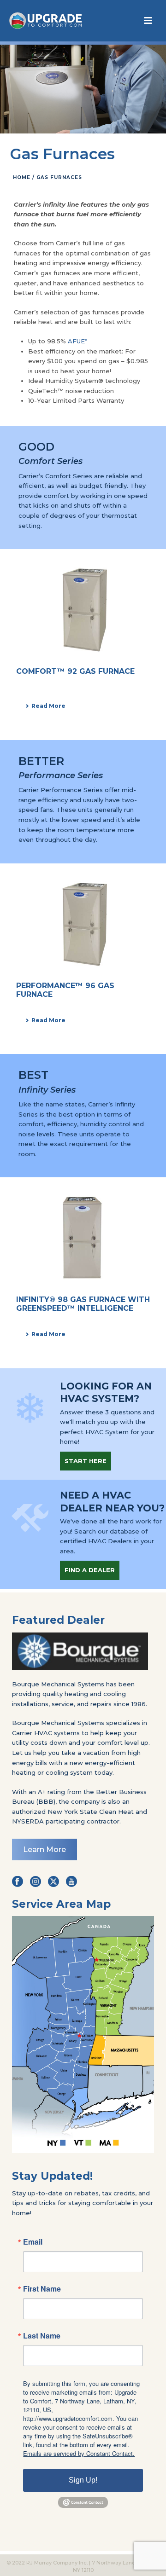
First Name (42, 2289)
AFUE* (77, 341)
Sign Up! (83, 2480)
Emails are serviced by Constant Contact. (79, 2453)
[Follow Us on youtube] (71, 1882)
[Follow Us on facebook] (18, 1882)
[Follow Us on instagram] (36, 1882)
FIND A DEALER (90, 1570)
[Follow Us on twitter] (53, 1882)
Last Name (42, 2336)
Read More (48, 706)
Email (33, 2242)
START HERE (86, 1461)
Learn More (44, 1850)
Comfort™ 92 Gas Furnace (75, 671)
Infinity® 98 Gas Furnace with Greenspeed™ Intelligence (83, 1304)
